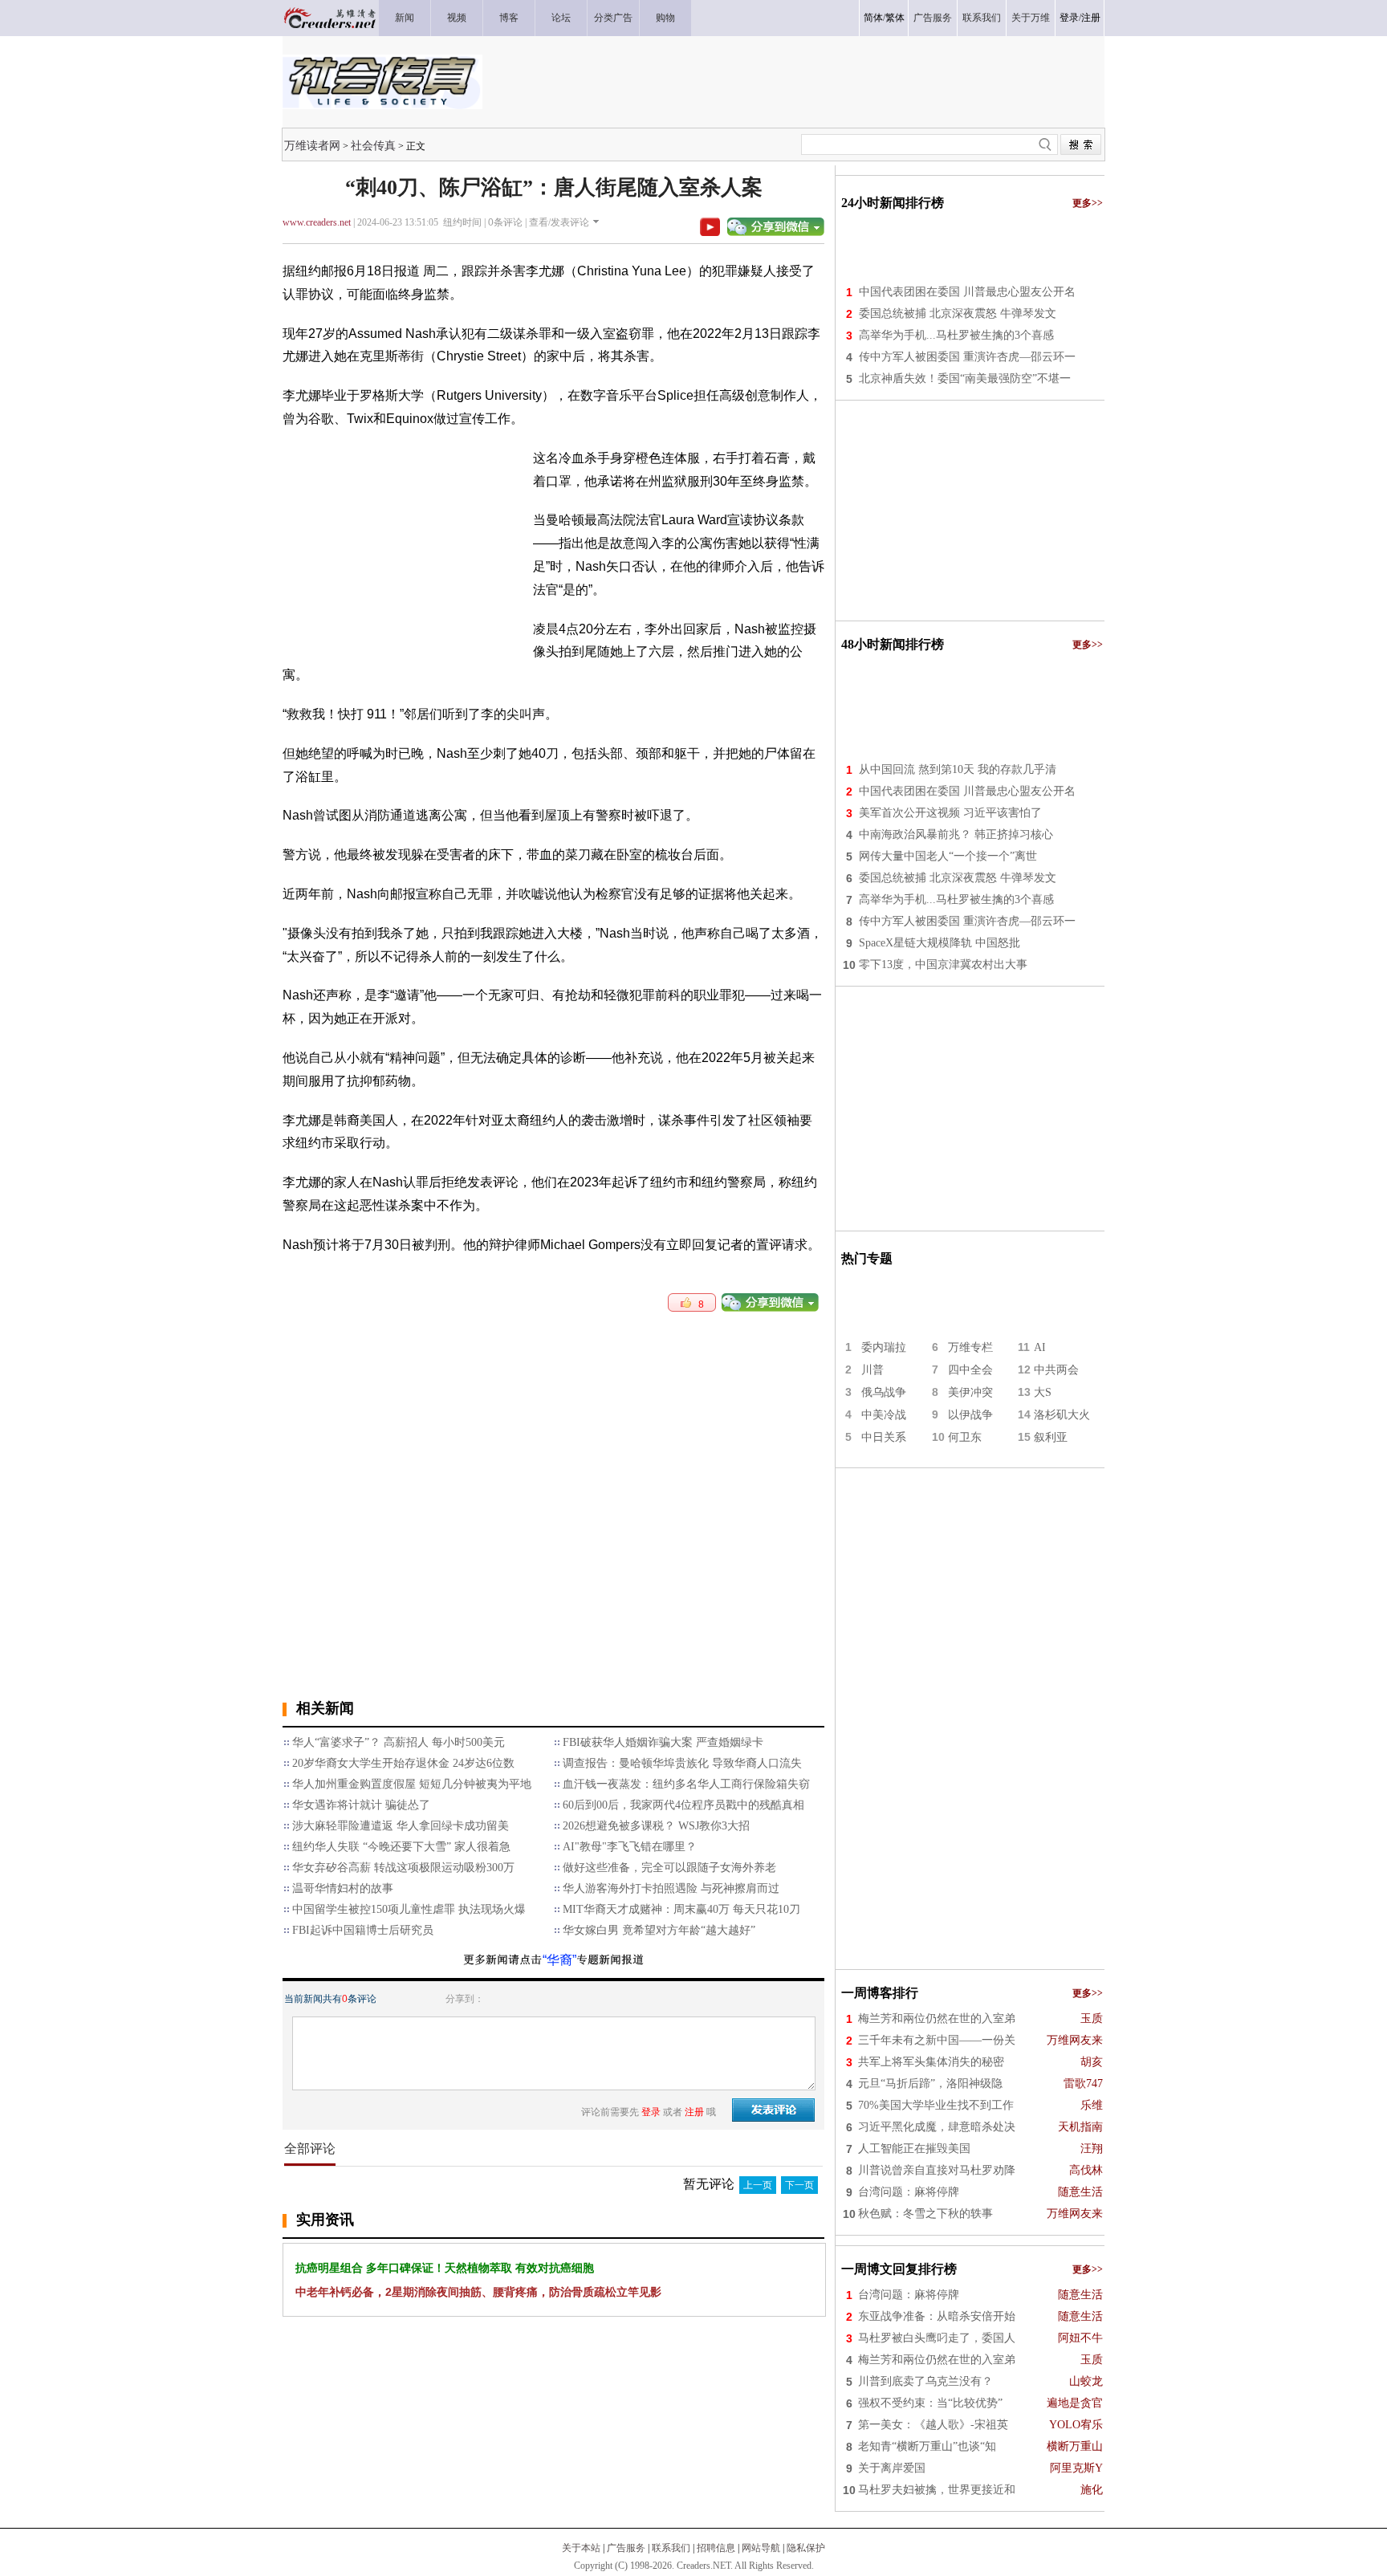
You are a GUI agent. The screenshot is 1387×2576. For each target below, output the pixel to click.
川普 (872, 1370)
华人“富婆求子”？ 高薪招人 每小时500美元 (399, 1742)
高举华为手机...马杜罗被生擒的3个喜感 (956, 335)
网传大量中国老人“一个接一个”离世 (948, 856)
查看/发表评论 (559, 222)
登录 (1069, 18)
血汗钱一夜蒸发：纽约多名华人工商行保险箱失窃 (686, 1784)
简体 (873, 18)
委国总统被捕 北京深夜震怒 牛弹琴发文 (958, 313)
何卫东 (965, 1437)
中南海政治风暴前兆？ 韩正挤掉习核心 (956, 834)
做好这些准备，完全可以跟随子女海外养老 (669, 1868)
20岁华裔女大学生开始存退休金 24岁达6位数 (403, 1763)
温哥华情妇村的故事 (343, 1888)
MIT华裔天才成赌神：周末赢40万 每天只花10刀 (681, 1909)
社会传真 (373, 145)
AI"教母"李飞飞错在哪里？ (630, 1847)
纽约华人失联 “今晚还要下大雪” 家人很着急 (401, 1847)
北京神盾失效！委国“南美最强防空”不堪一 (965, 378)
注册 (1091, 18)
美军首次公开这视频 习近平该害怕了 (950, 813)
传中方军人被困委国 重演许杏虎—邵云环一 (967, 357)
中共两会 (1056, 1370)
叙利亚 (1051, 1437)
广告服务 (626, 2548)
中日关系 (884, 1437)
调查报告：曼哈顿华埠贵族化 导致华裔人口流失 (682, 1763)
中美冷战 (884, 1415)
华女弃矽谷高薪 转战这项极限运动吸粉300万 (403, 1868)
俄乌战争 (884, 1392)
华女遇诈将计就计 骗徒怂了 (361, 1805)
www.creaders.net (317, 222)
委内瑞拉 (884, 1347)
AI (1040, 1347)
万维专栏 (970, 1347)
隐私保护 (806, 2548)
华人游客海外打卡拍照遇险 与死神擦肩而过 (671, 1888)
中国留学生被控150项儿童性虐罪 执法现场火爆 (409, 1909)
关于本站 (581, 2548)
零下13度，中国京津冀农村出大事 (943, 964)
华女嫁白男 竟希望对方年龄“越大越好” (659, 1930)
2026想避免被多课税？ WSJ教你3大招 (656, 1826)
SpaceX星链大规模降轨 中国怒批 (940, 943)
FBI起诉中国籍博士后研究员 (363, 1930)
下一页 (799, 2185)
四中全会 (970, 1370)
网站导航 (761, 2548)
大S (1043, 1392)
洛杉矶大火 (1062, 1415)
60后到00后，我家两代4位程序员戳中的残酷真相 (683, 1805)
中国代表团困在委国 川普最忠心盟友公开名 (967, 292)
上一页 (758, 2185)
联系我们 (671, 2548)
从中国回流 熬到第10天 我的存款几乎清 (958, 769)
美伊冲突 (970, 1392)
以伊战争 (970, 1415)
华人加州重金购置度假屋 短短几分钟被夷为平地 (412, 1784)
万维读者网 (312, 145)
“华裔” (559, 1960)
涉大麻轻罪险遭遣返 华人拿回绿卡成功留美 (401, 1826)
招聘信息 (716, 2548)
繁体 (895, 18)
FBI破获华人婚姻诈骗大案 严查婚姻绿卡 (663, 1742)
